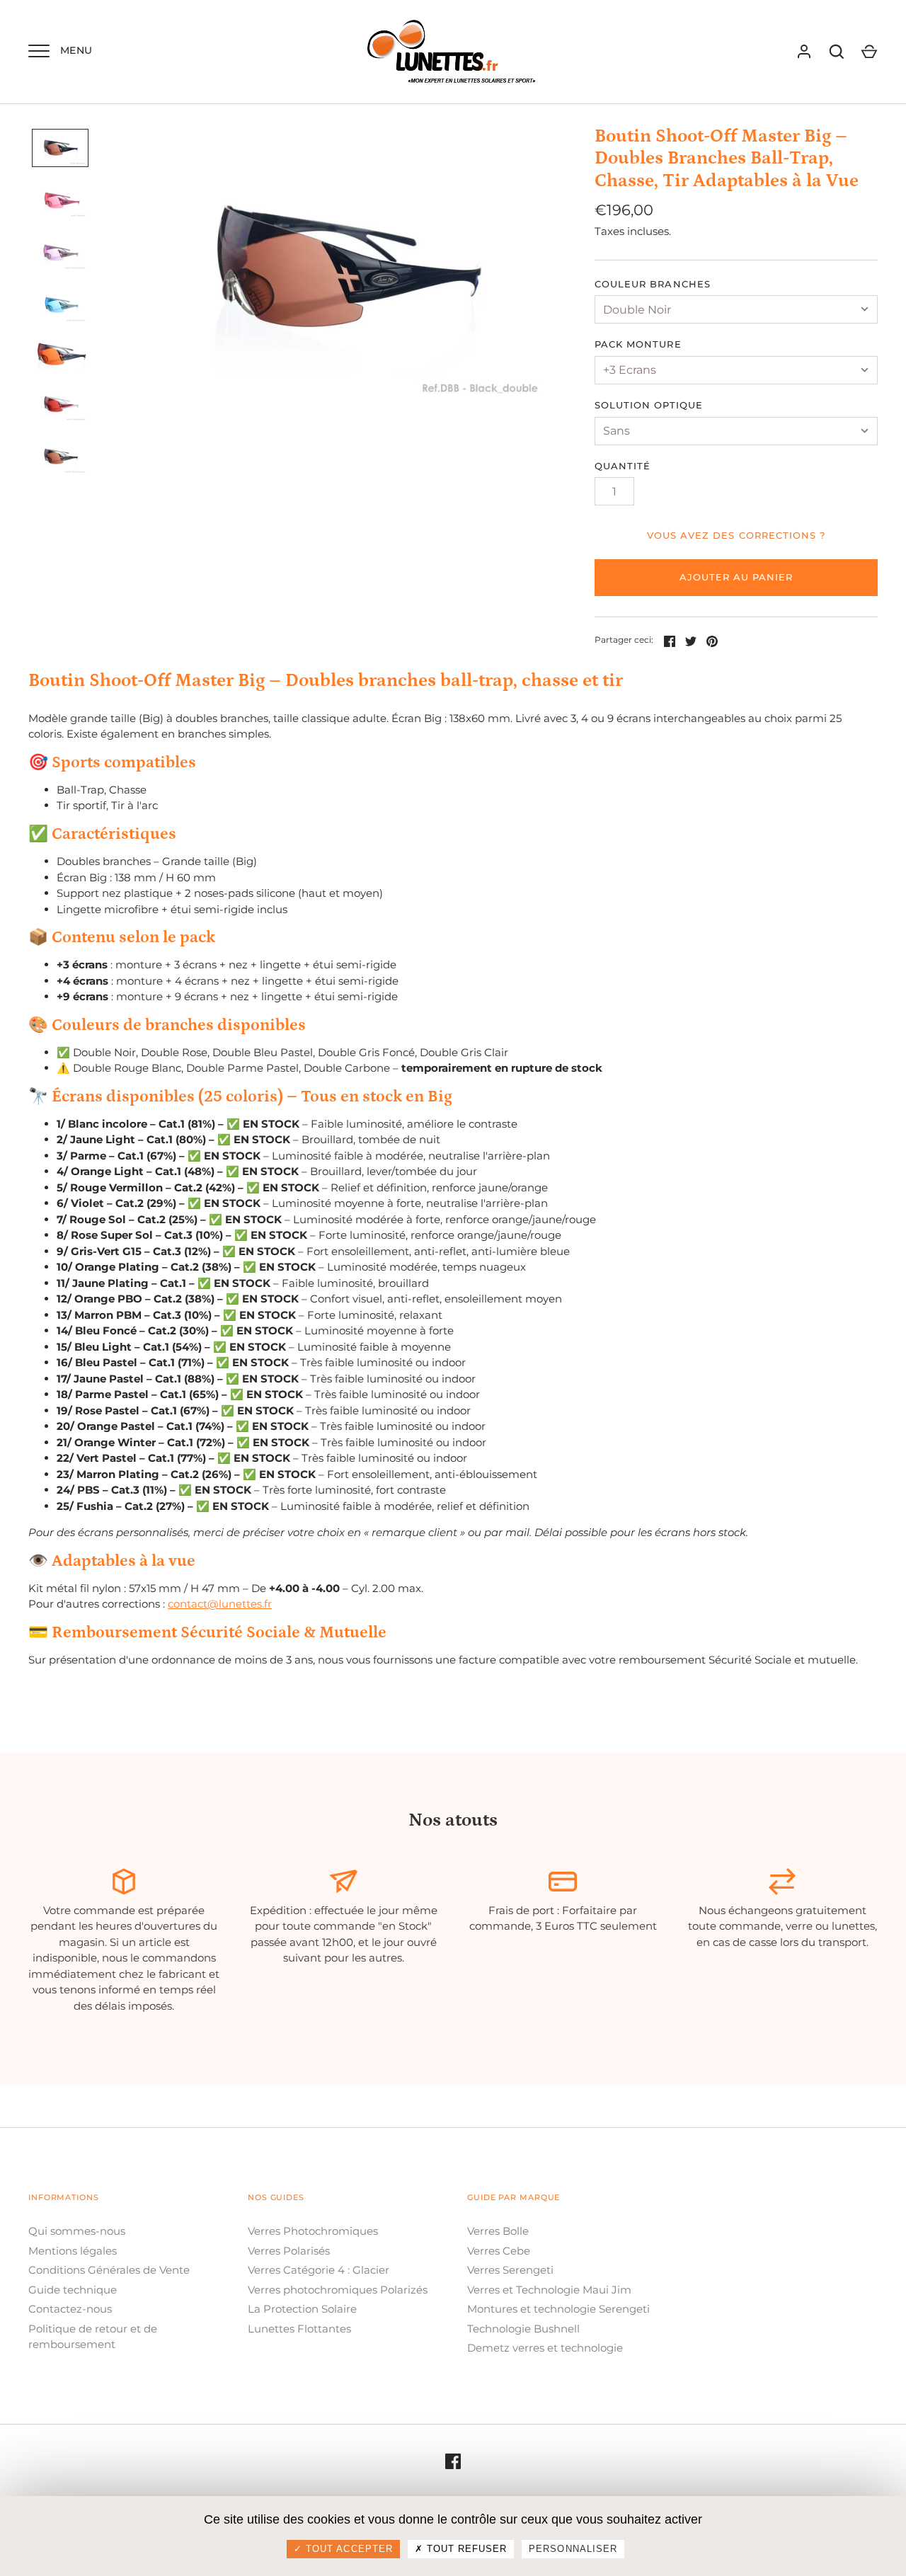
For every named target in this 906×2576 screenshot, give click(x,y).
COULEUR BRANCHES (653, 284)
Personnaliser (573, 2549)
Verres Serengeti (510, 2270)
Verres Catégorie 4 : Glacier (319, 2270)
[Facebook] (453, 2461)
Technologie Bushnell (523, 2329)
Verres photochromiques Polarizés (338, 2290)
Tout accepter (348, 2549)
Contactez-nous (70, 2309)
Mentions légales (73, 2251)
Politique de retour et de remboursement (93, 2337)
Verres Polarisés (289, 2251)
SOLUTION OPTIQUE (649, 405)
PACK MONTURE (638, 344)
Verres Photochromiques (313, 2231)
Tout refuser (465, 2549)
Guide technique (73, 2290)
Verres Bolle (498, 2231)
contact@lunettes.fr (220, 1604)
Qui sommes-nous (77, 2231)
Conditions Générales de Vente (109, 2270)
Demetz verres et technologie (545, 2348)
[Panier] (869, 52)
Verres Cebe (499, 2251)
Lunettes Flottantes (299, 2329)
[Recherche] (837, 52)
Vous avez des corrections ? (736, 535)
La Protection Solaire (302, 2309)
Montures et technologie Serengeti (558, 2309)
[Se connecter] (804, 52)
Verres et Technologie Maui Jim (549, 2290)
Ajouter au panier (736, 577)
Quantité (623, 466)
